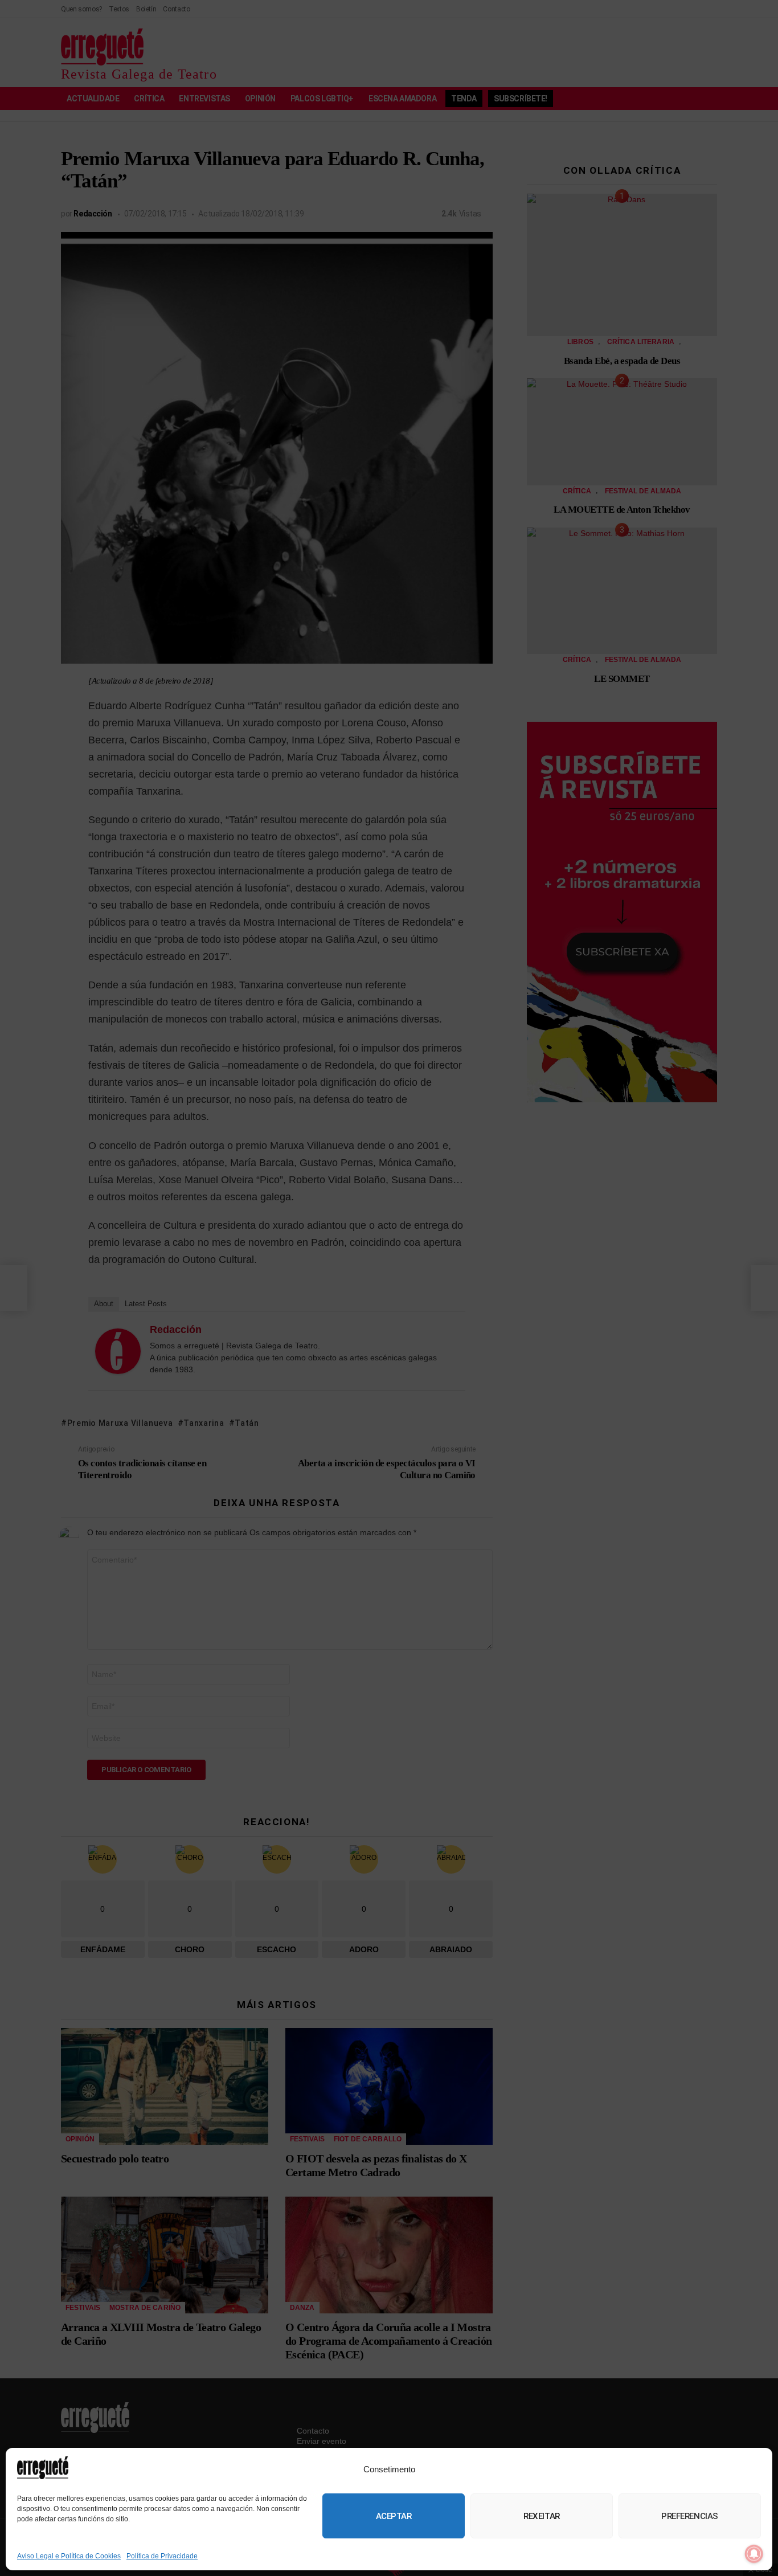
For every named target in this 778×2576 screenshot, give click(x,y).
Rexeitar (541, 2516)
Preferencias (690, 2516)
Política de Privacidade (162, 2556)
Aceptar (394, 2516)
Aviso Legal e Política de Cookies (69, 2556)
